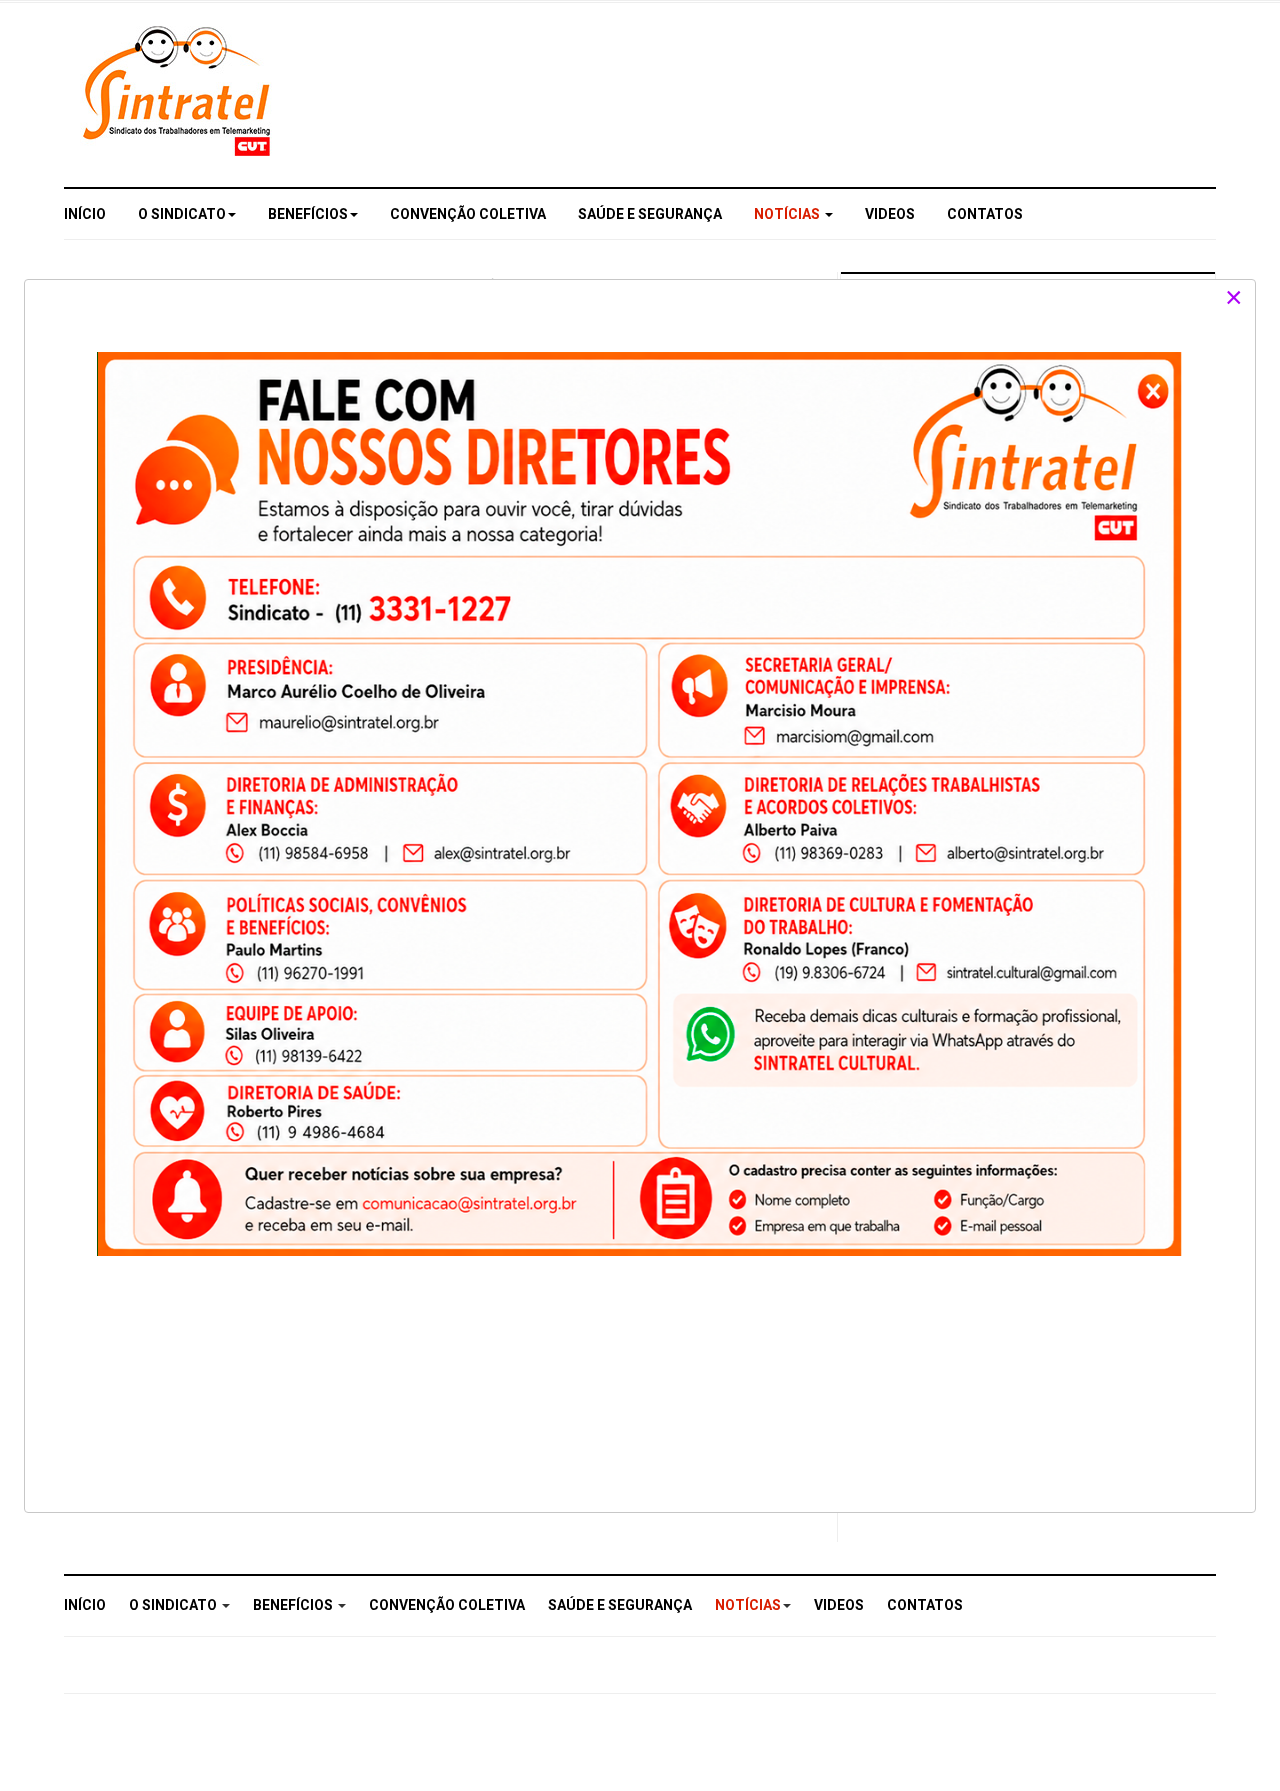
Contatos (985, 214)
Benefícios (308, 214)
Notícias (788, 214)
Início (85, 214)
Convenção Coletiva (468, 214)
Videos (890, 214)
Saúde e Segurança (650, 214)
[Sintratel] (179, 91)
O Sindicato (182, 214)
